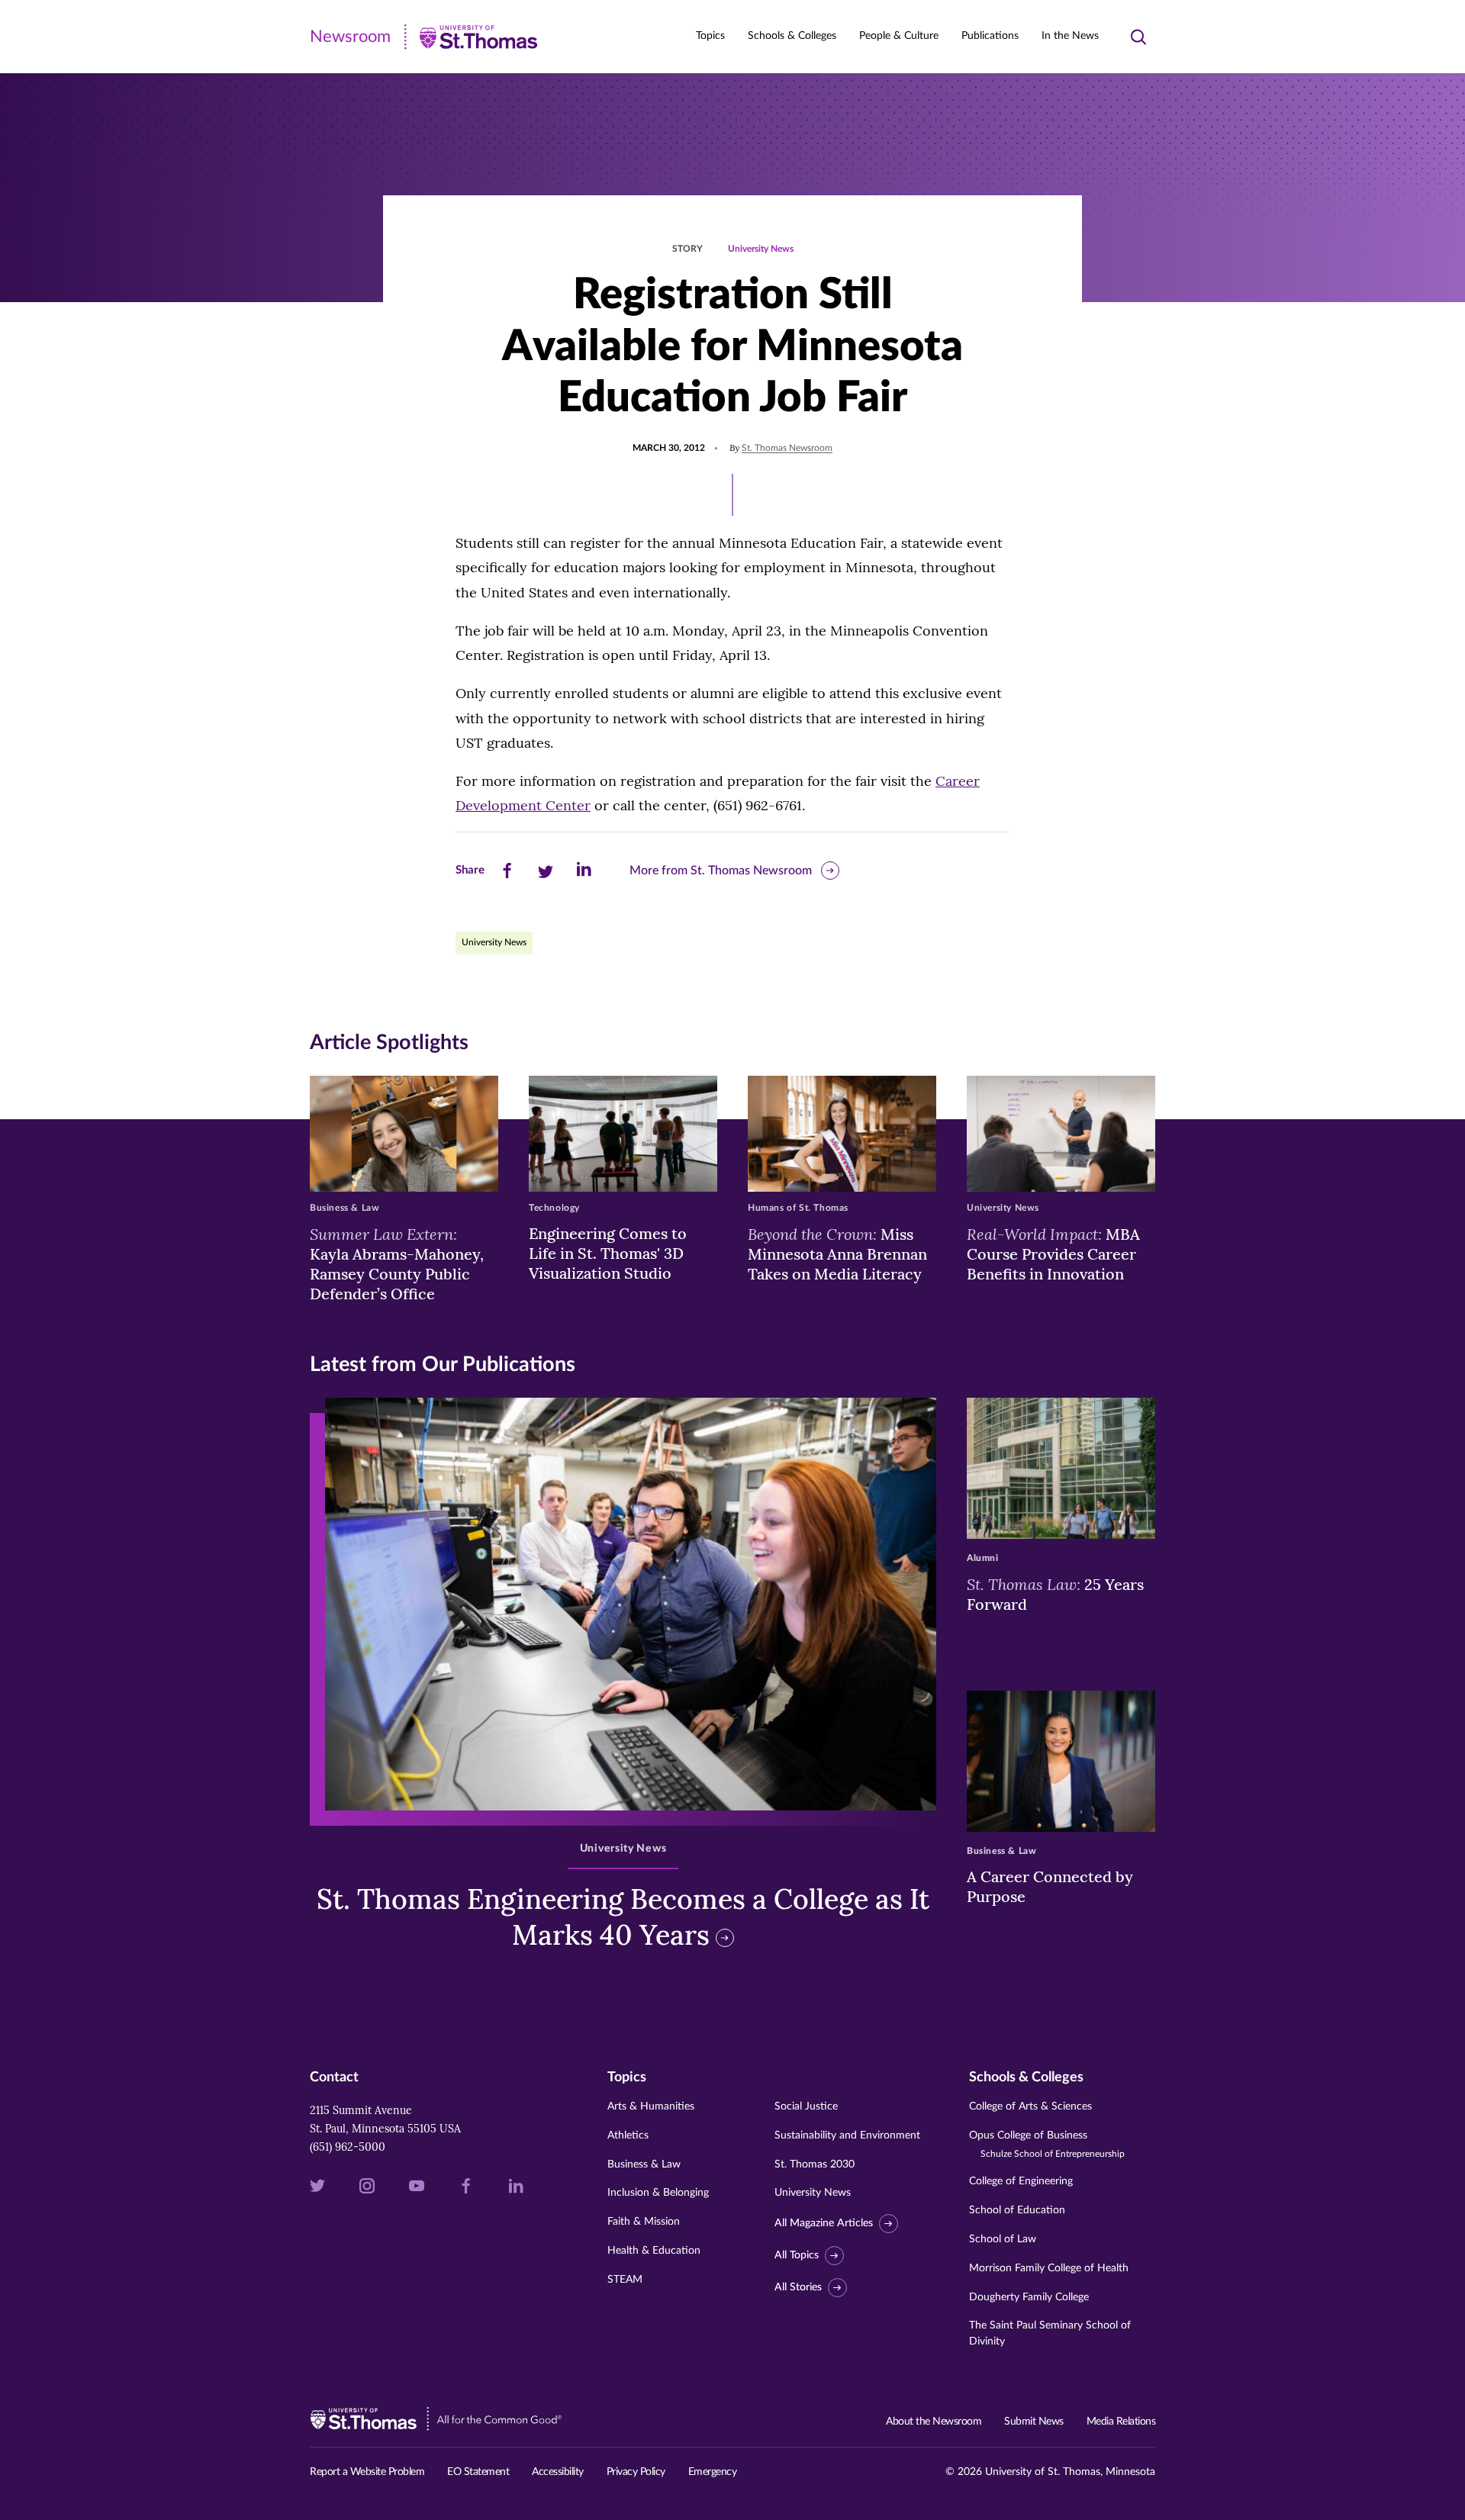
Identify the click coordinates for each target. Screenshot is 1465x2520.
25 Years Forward (1055, 1594)
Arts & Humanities (651, 2106)
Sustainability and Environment (847, 2135)
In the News (1070, 36)
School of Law (1003, 2239)
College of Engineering (1021, 2181)
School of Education (1017, 2210)
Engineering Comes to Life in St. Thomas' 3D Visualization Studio (608, 1253)
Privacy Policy (636, 2472)
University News (761, 249)
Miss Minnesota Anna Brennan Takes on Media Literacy (837, 1254)
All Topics (797, 2255)
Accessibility (558, 2472)
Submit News (1034, 2422)
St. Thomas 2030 (815, 2164)
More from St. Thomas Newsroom (721, 871)
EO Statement (478, 2472)
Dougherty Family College (1029, 2297)
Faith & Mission (644, 2222)
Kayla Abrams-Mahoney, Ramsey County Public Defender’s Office (397, 1263)
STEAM (625, 2280)
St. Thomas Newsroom (787, 448)
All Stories (798, 2287)
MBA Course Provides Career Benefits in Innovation (1053, 1254)
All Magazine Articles (824, 2223)
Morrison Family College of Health (1049, 2268)
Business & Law (644, 2164)
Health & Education (654, 2251)
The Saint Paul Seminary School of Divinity (1050, 2333)
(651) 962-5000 (348, 2147)
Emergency (713, 2472)
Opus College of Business (1047, 2144)
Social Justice (806, 2106)
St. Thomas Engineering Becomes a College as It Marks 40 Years (623, 1917)
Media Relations (1121, 2422)
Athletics (628, 2135)
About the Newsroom (934, 2422)
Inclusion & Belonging (658, 2193)
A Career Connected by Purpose (1050, 1886)
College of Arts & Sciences (1030, 2106)
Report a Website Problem (367, 2472)
